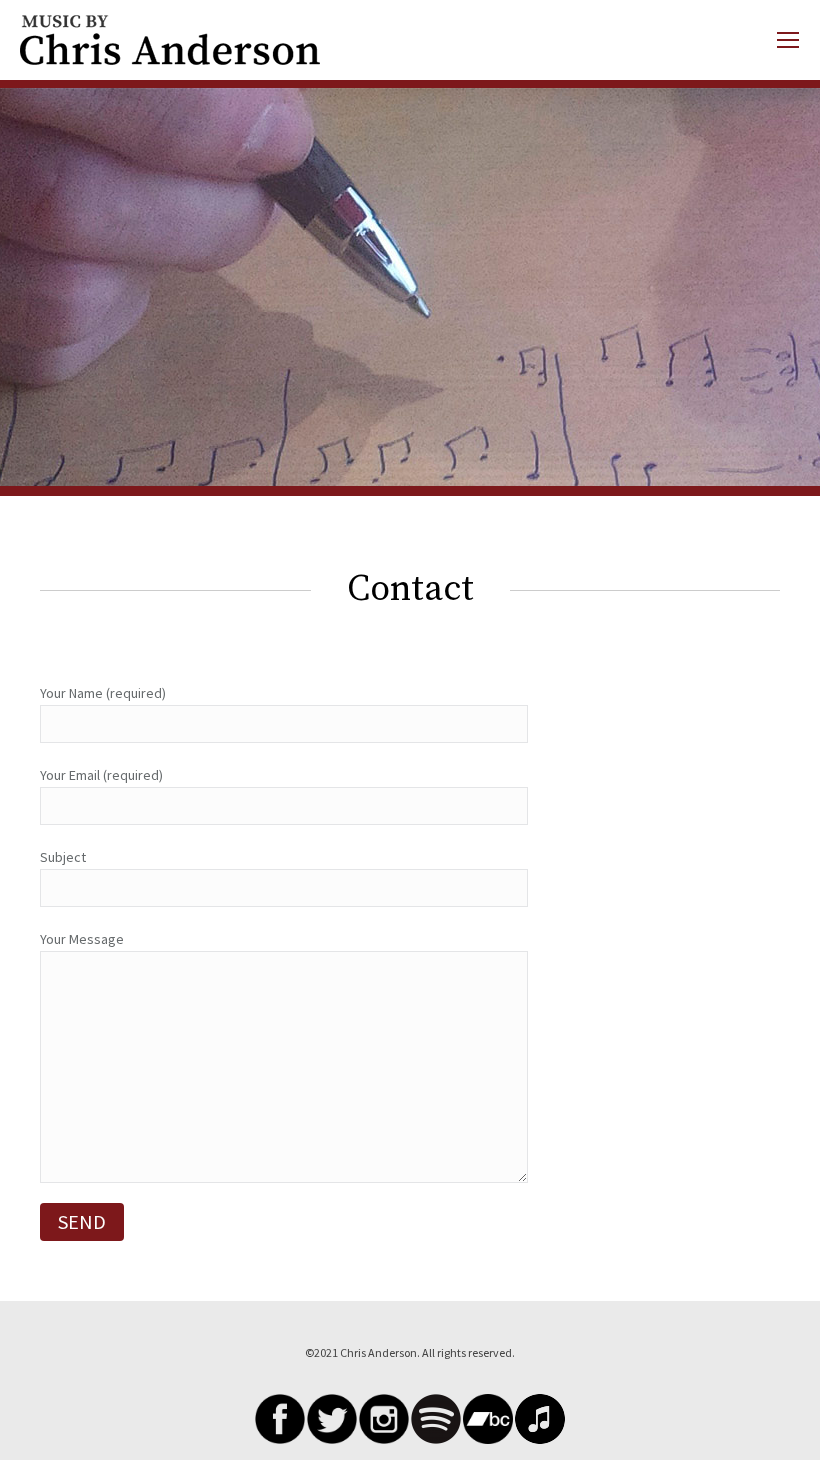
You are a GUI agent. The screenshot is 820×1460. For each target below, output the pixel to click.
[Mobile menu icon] (788, 40)
